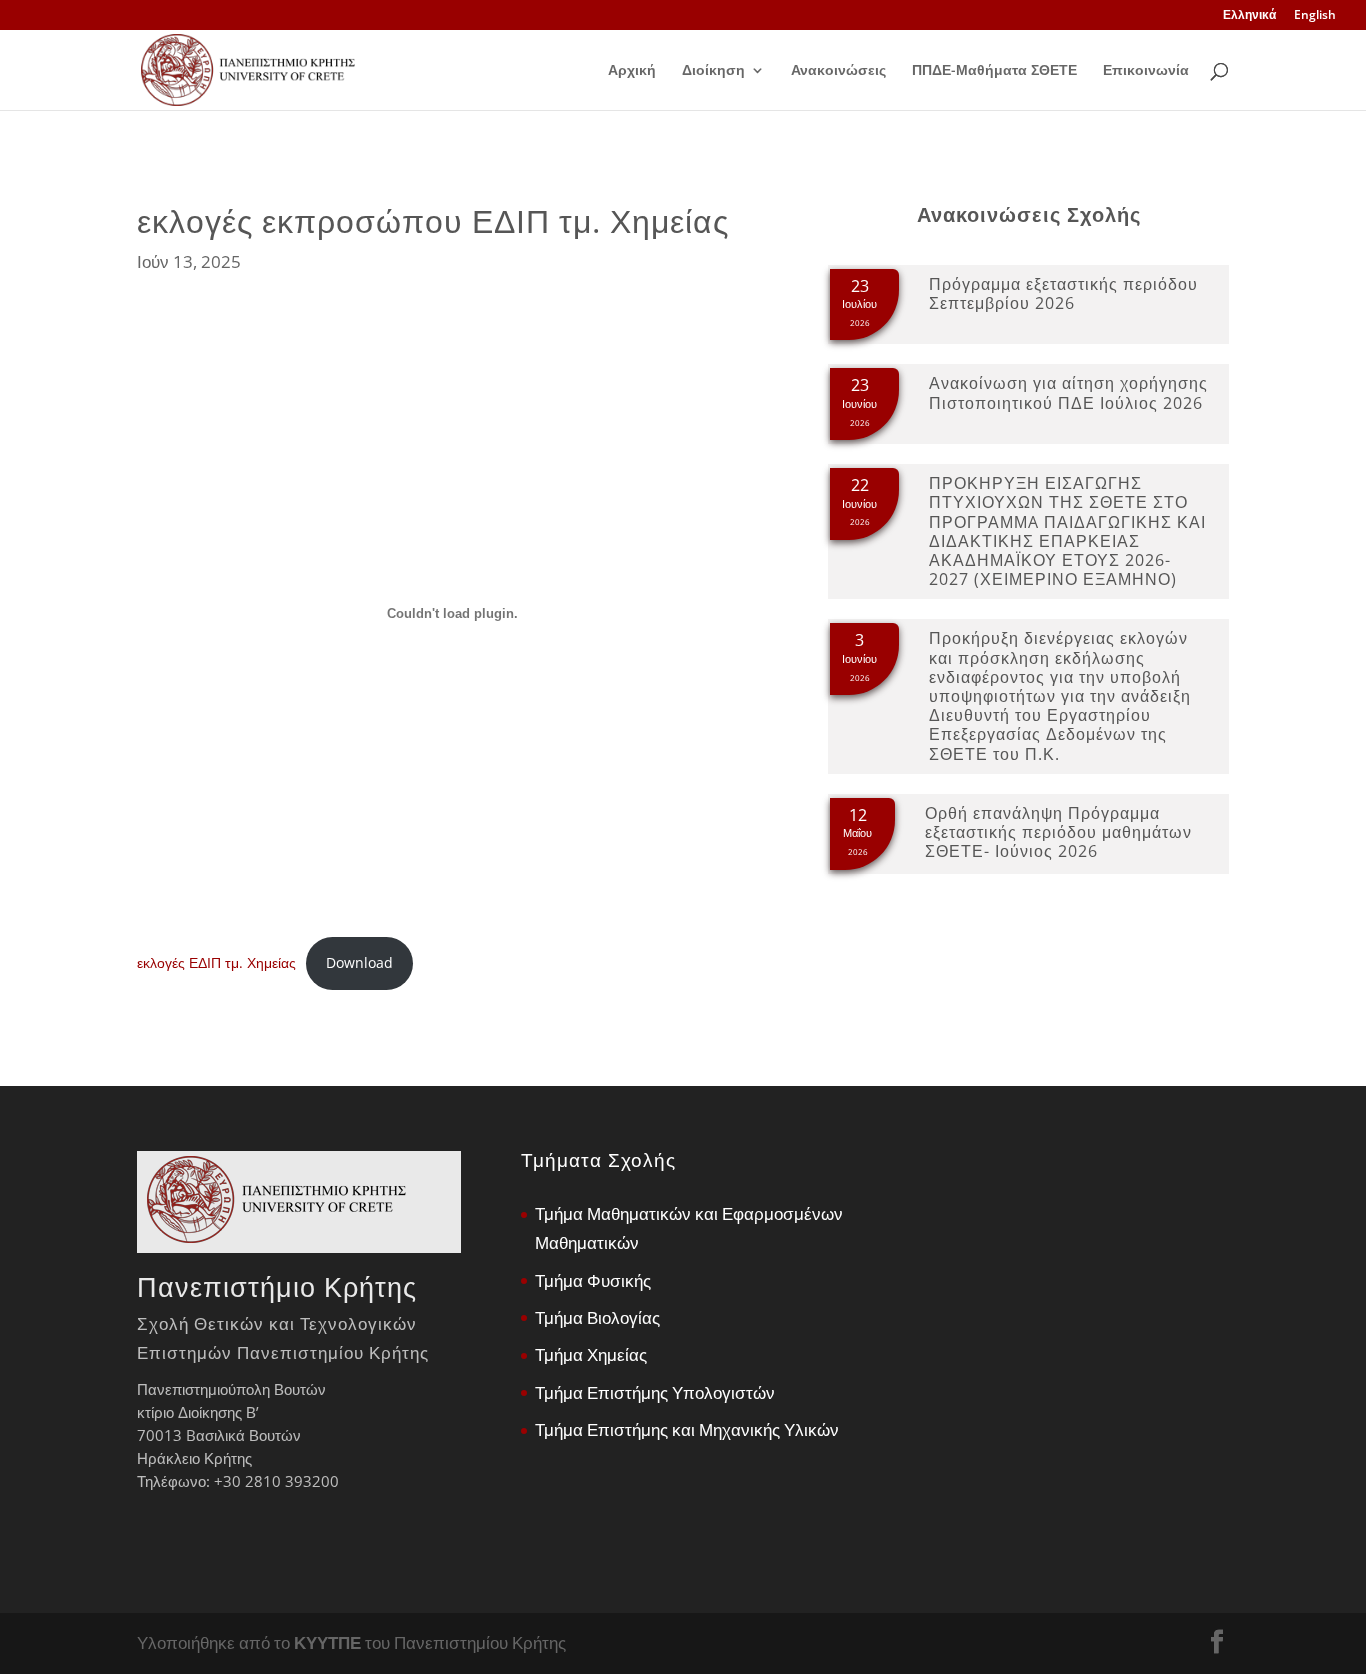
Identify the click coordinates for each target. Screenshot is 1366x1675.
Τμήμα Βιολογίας (597, 1317)
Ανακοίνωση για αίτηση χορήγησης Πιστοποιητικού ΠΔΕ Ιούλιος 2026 (1068, 392)
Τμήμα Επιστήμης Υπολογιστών (655, 1392)
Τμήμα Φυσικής (593, 1280)
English (1315, 16)
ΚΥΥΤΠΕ (327, 1642)
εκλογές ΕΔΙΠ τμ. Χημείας (216, 962)
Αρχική (632, 71)
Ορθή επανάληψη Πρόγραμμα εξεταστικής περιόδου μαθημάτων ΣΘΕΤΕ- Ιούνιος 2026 (1058, 832)
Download (359, 962)
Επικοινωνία (1146, 71)
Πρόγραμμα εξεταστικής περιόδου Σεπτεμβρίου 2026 (1063, 293)
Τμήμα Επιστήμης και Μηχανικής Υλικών (687, 1429)
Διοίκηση (713, 71)
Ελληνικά (1249, 16)
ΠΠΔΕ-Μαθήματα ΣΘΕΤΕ (994, 71)
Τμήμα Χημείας (591, 1354)
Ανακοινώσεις (838, 71)
